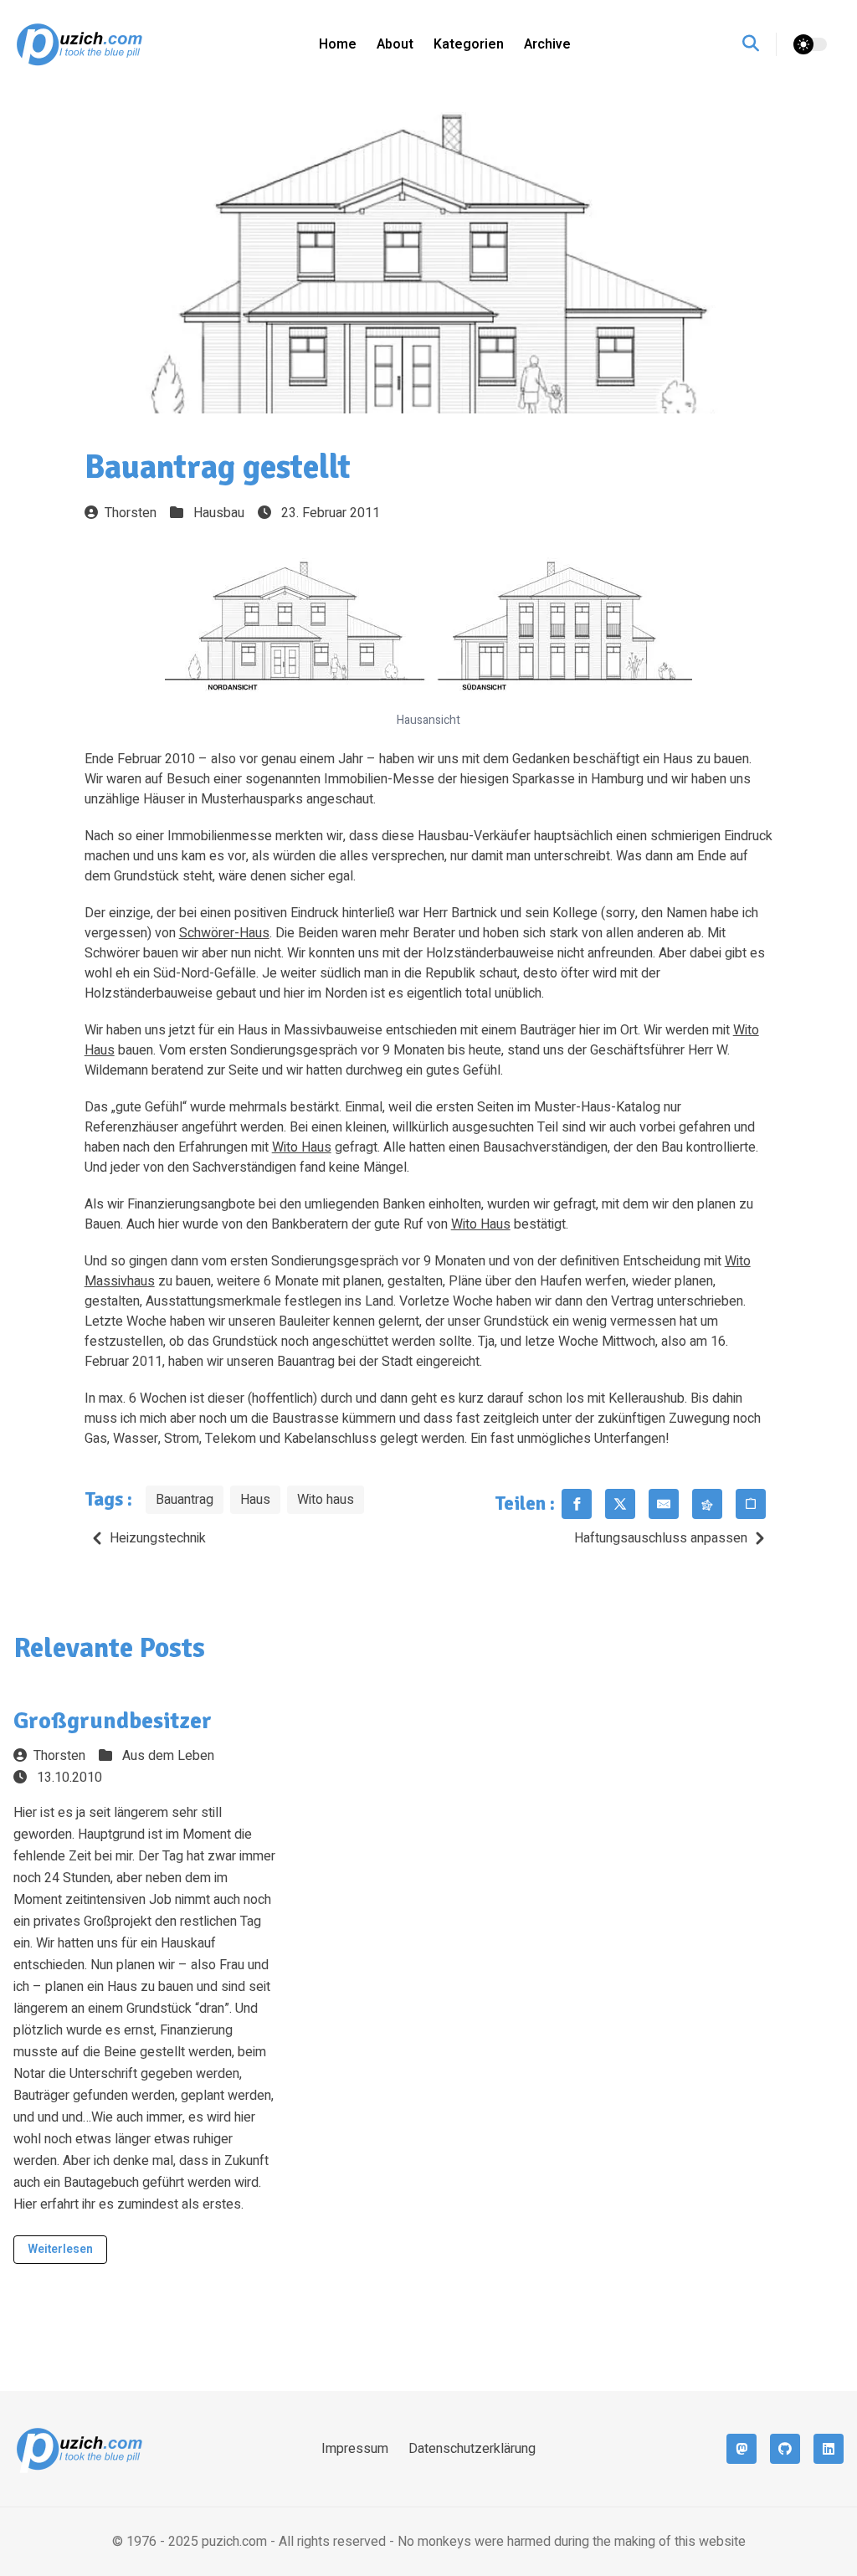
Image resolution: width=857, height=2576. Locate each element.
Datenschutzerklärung (472, 2449)
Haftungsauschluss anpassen (661, 1538)
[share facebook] (577, 1504)
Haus (255, 1500)
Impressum (355, 2449)
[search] (759, 44)
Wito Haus (302, 1147)
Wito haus (326, 1500)
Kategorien (469, 44)
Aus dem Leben (168, 1756)
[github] (785, 2449)
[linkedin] (829, 2449)
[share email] (664, 1504)
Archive (547, 44)
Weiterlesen (60, 2249)
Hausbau (219, 513)
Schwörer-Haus (224, 933)
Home (338, 44)
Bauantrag (185, 1500)
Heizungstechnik (158, 1538)
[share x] (620, 1504)
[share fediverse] (707, 1504)
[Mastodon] (742, 2449)
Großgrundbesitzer (113, 1721)
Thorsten (131, 513)
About (395, 44)
